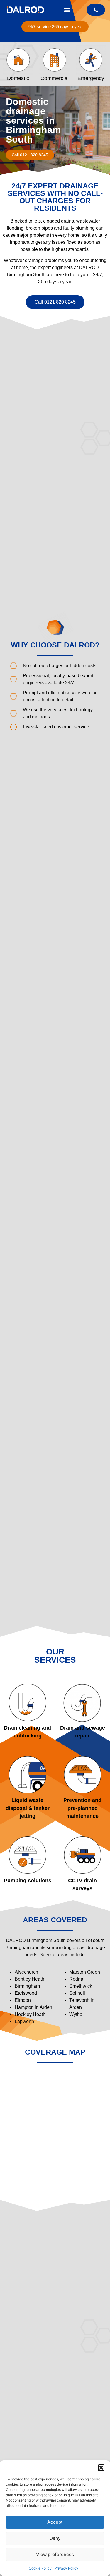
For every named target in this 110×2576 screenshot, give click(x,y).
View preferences (55, 2554)
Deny (55, 2538)
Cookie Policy (40, 2568)
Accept (55, 2522)
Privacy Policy (66, 2568)
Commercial (55, 78)
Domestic (18, 78)
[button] (101, 2468)
